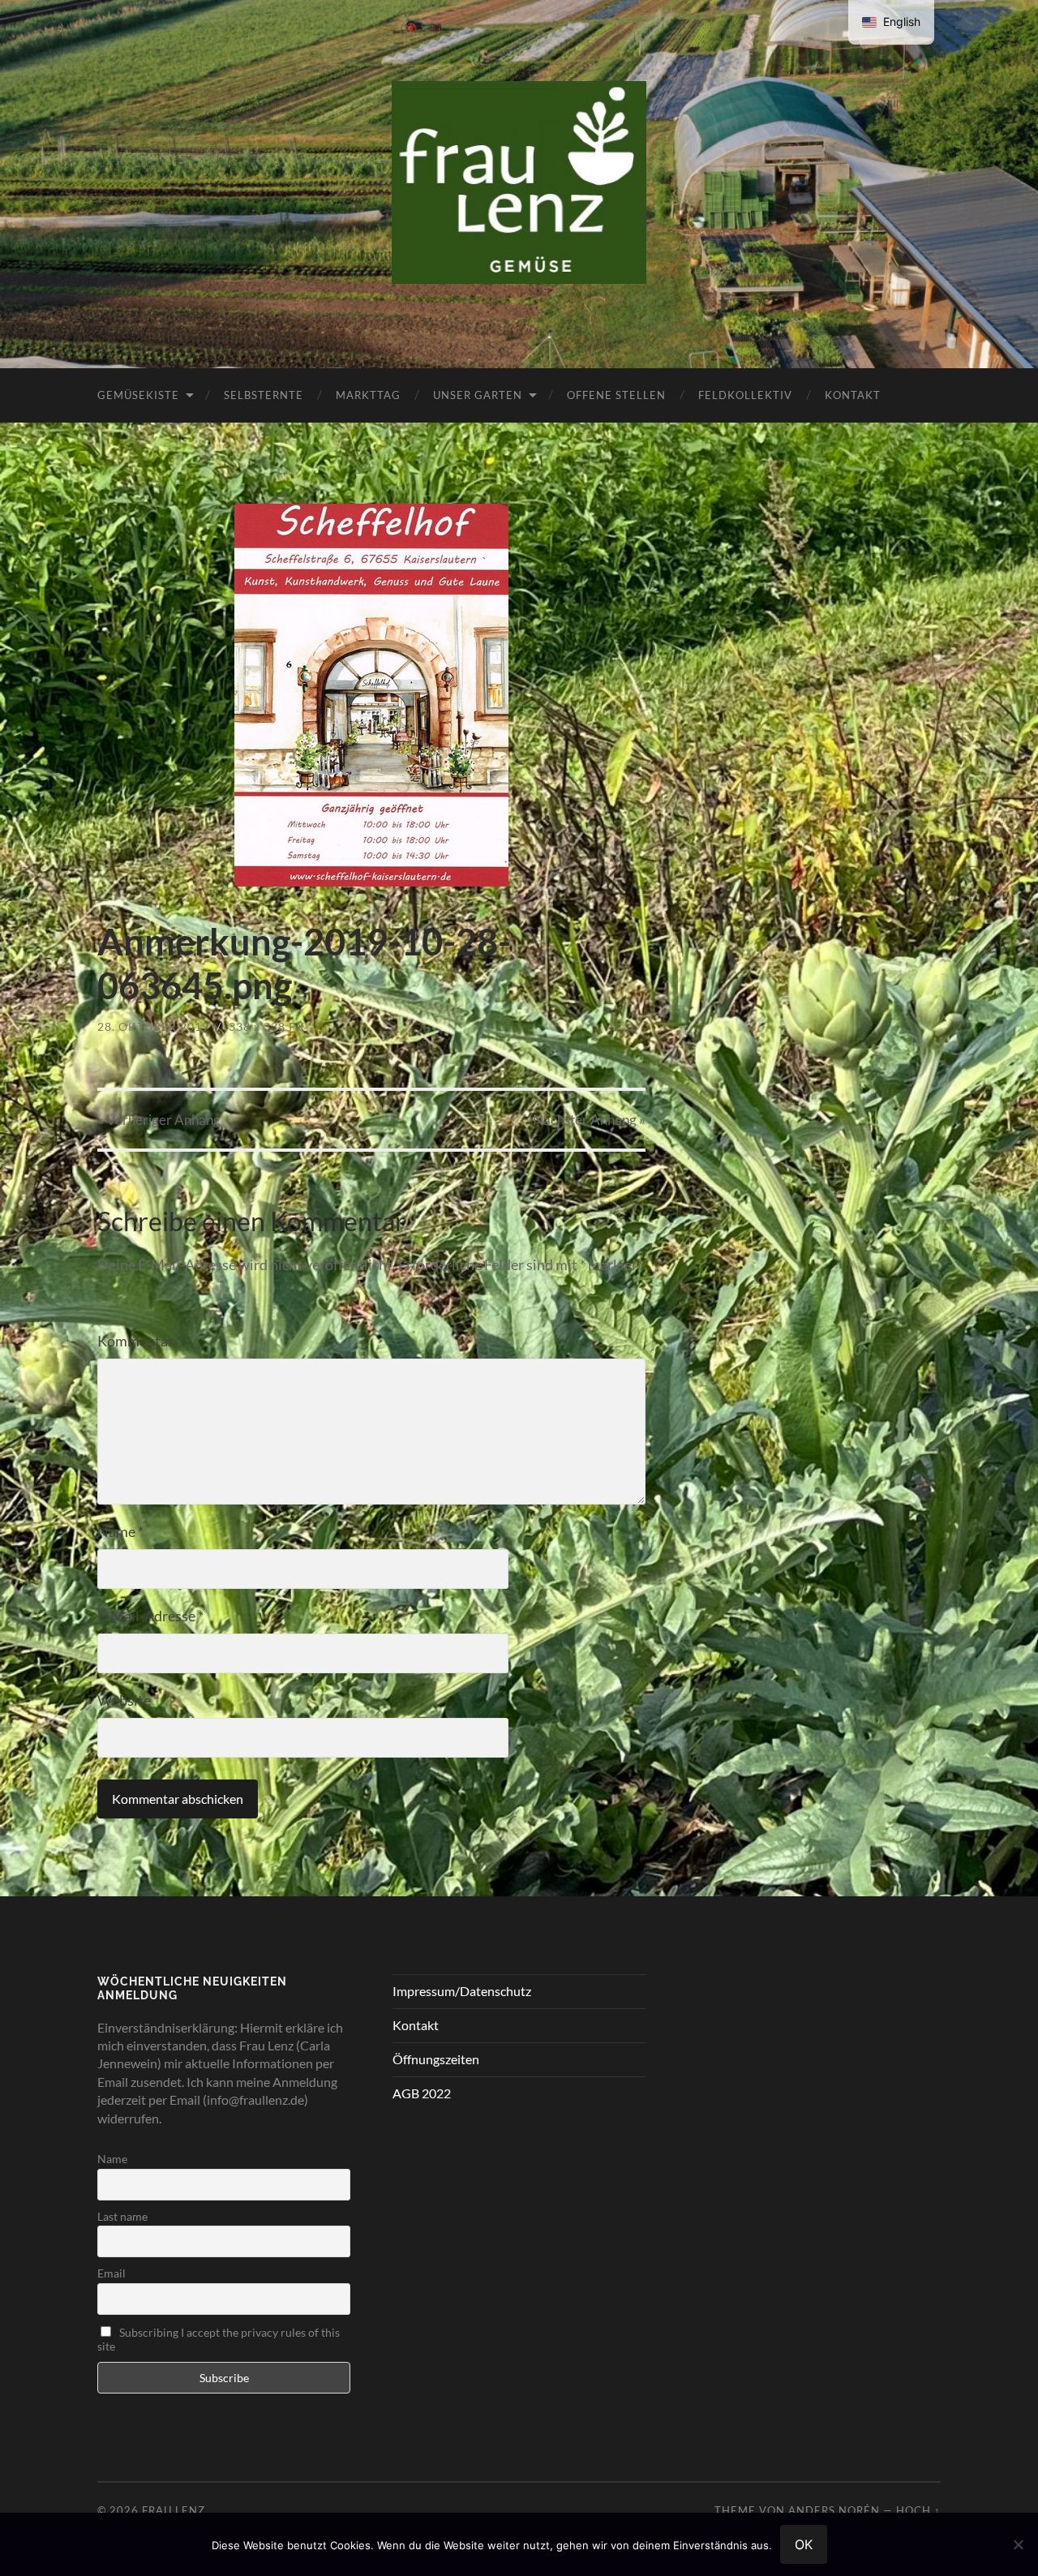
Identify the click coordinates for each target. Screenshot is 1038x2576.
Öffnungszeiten (436, 2059)
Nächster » (589, 1120)
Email (112, 2273)
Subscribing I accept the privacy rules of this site (219, 2339)
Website (124, 1700)
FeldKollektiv (745, 395)
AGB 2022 (422, 2093)
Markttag (368, 395)
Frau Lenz (174, 2510)
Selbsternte (264, 395)
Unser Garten (478, 395)
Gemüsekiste (138, 395)
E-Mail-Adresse (150, 1616)
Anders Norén (834, 2510)
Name (120, 1531)
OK (804, 2544)
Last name (122, 2216)
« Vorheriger (159, 1120)
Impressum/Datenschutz (462, 1991)
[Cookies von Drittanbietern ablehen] (1018, 2544)
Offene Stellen (616, 395)
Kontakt (853, 395)
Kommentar (139, 1341)
